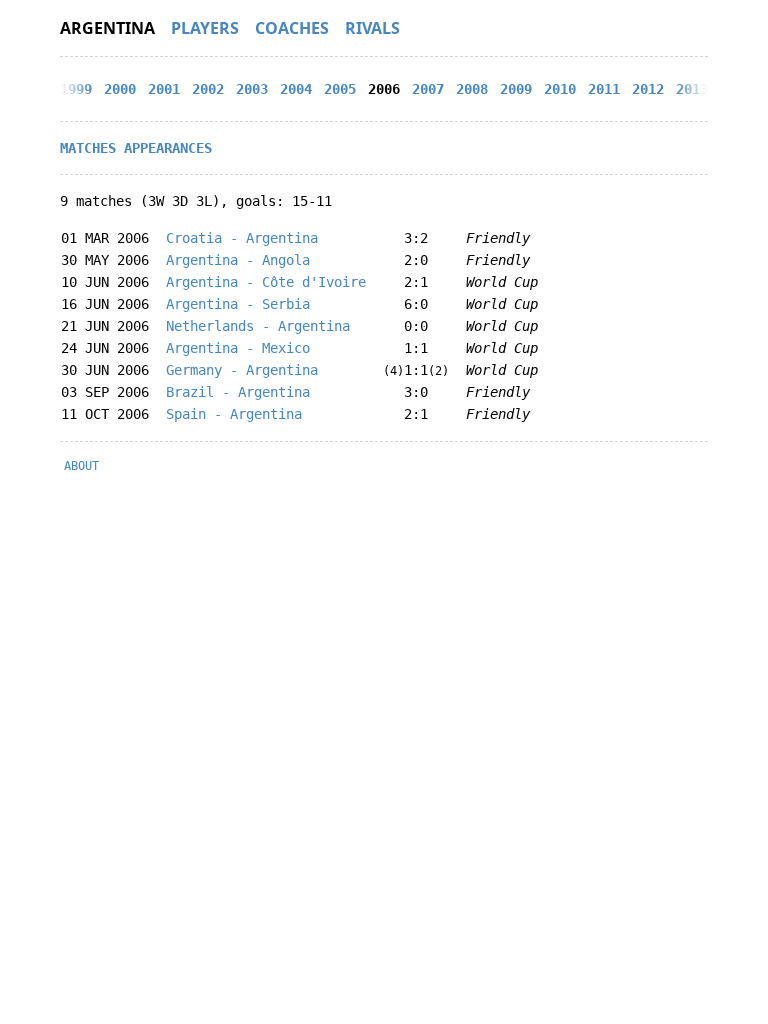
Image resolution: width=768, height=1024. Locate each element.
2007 (428, 89)
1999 (76, 89)
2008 (472, 89)
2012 (648, 89)
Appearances (168, 148)
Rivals (372, 28)
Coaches (292, 28)
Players (205, 28)
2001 (164, 89)
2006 (384, 89)
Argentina (107, 28)
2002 (208, 89)
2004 (296, 89)
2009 (516, 89)
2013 (692, 89)
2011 (604, 89)
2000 (120, 89)
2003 (252, 89)
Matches (88, 148)
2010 (560, 89)
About (81, 466)
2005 (340, 89)
